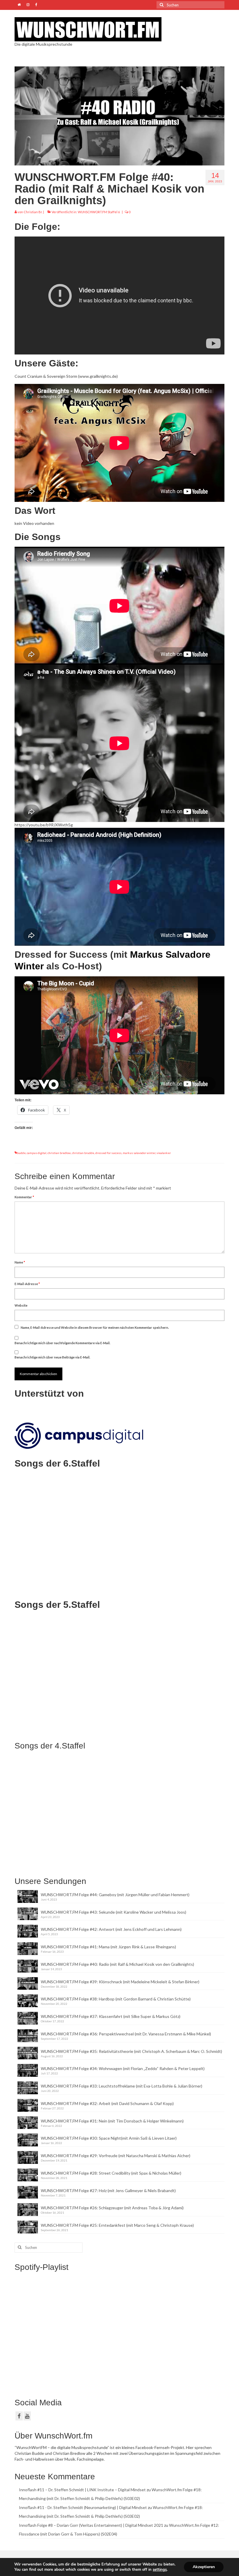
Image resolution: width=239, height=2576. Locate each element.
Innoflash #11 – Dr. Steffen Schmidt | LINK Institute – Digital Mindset (82, 2490)
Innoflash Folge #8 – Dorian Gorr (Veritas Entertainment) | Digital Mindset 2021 (91, 2525)
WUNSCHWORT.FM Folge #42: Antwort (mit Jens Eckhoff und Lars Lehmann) (111, 1929)
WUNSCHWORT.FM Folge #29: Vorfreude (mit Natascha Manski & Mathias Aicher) (116, 2156)
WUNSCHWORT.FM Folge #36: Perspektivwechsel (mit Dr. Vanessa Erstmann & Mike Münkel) (126, 2034)
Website (21, 1305)
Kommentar (24, 1197)
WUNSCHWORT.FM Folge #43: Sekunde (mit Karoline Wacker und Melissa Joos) (114, 1912)
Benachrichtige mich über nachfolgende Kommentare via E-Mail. (62, 1343)
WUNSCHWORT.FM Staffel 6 (99, 212)
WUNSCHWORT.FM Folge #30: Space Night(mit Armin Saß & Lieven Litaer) (109, 2138)
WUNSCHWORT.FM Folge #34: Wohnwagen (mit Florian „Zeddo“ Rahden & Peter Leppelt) (123, 2068)
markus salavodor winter (139, 1153)
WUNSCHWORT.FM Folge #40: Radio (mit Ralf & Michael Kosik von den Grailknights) (117, 1964)
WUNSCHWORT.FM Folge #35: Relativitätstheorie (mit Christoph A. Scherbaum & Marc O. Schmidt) (131, 2051)
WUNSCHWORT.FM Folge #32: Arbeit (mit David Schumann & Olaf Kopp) (107, 2103)
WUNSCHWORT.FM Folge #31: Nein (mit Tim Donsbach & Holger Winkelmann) (112, 2121)
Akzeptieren (204, 2567)
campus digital (37, 1153)
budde (21, 1153)
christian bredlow (59, 1153)
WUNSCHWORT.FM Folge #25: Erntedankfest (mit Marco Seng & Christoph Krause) (117, 2225)
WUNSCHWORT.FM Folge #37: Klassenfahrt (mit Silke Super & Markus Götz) (111, 2016)
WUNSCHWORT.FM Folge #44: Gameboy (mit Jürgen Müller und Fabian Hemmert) (115, 1895)
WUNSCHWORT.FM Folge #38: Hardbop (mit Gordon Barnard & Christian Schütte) (116, 1999)
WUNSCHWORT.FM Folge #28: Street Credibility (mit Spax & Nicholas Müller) (111, 2173)
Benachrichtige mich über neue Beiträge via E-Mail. (52, 1357)
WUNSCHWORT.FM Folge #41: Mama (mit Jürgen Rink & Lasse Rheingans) (108, 1947)
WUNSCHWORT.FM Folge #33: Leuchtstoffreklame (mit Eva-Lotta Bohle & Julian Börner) (122, 2086)
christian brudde (83, 1153)
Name (20, 1262)
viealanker (164, 1153)
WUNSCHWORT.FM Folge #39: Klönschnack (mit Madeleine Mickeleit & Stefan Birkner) (120, 1982)
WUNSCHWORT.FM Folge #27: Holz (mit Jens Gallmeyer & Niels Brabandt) (108, 2191)
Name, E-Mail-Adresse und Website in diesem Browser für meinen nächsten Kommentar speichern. (95, 1327)
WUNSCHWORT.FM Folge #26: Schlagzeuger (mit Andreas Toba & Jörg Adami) (112, 2208)
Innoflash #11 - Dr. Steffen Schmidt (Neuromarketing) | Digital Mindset (83, 2507)
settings (160, 2570)
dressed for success (108, 1153)
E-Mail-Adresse (27, 1284)
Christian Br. (33, 212)
